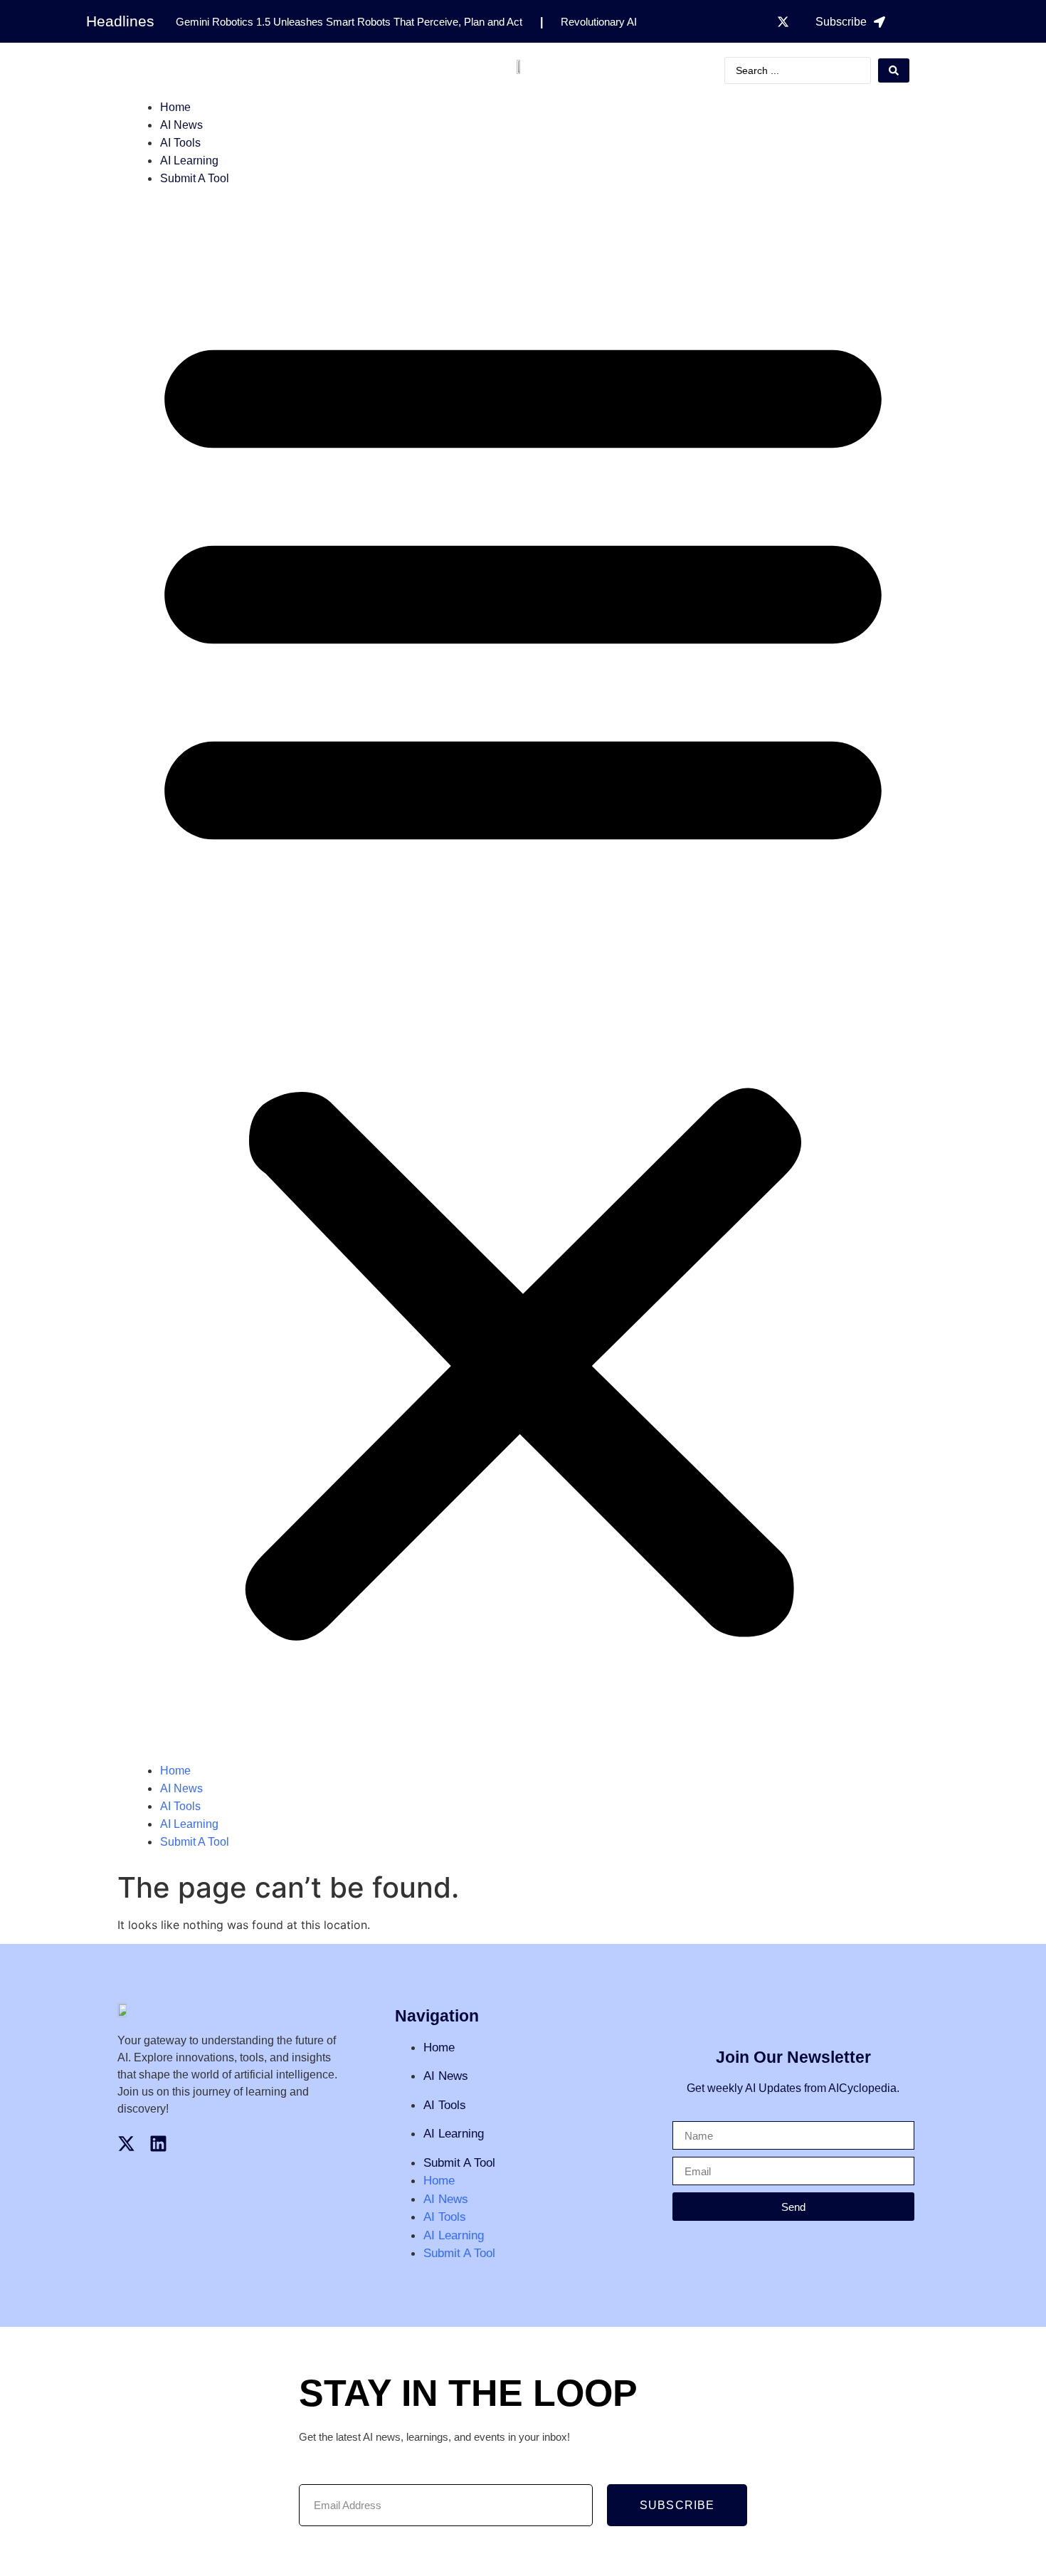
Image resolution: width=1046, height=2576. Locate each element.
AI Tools (180, 143)
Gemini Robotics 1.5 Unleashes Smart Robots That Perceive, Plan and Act (349, 22)
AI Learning (189, 161)
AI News (181, 125)
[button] (523, 974)
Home (175, 107)
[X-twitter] (783, 21)
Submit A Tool (195, 178)
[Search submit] (894, 70)
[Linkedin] (158, 2144)
